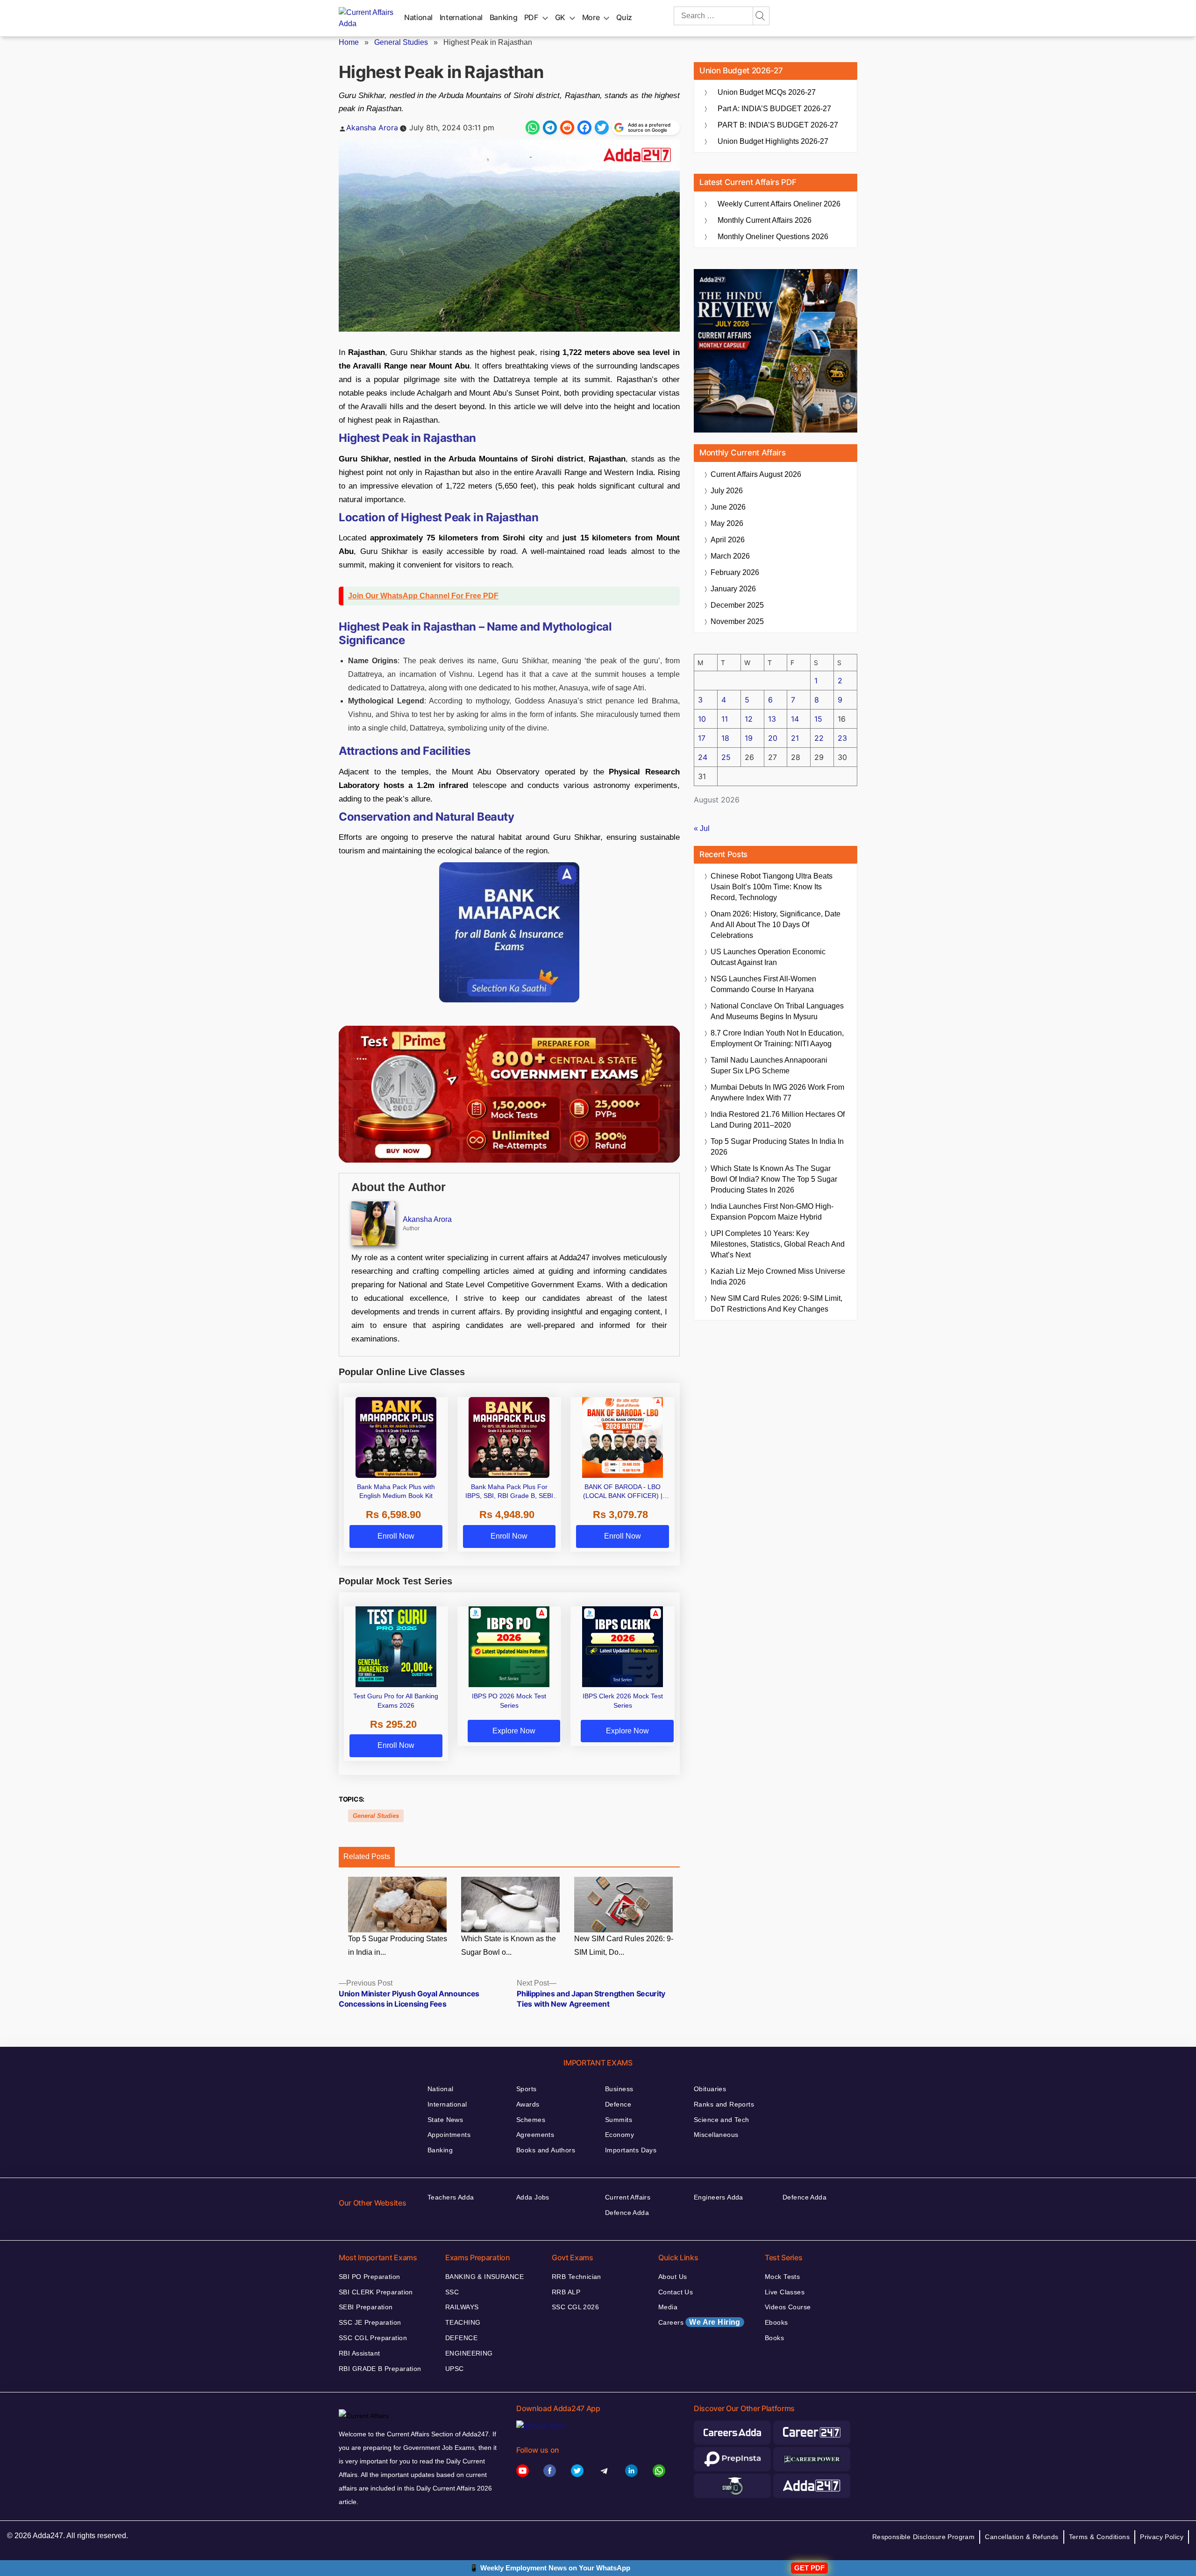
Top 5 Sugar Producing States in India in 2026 (777, 1147)
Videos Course (788, 2307)
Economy (619, 2135)
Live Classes (785, 2292)
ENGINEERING (469, 2353)
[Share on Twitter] (602, 128)
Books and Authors (546, 2150)
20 (773, 738)
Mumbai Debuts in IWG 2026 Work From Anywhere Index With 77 (777, 1093)
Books (774, 2338)
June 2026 (728, 507)
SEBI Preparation (366, 2307)
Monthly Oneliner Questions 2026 (773, 237)
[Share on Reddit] (567, 128)
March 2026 (730, 556)
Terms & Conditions (1100, 2537)
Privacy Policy (1162, 2537)
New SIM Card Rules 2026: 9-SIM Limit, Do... (624, 1945)
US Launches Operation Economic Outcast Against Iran (768, 957)
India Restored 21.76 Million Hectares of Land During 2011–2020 (778, 1120)
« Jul (702, 828)
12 (749, 719)
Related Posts (367, 1856)
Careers (699, 2322)
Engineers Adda (719, 2197)
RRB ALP (566, 2292)
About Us (673, 2277)
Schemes (531, 2120)
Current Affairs (628, 2197)
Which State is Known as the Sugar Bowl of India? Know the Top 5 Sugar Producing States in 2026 (774, 1179)
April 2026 (728, 540)
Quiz (624, 17)
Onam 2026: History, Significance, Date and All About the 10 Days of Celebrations (776, 925)
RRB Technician (577, 2277)
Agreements (535, 2135)
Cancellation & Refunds (1022, 2537)
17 (702, 738)
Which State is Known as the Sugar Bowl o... (509, 1945)
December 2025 (737, 605)
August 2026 (756, 474)
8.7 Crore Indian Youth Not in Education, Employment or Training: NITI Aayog (777, 1038)
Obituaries (710, 2089)
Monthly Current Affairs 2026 (765, 220)
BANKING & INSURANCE (484, 2277)
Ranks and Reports (724, 2104)
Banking (503, 17)
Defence (618, 2104)
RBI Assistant (359, 2353)
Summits (619, 2120)
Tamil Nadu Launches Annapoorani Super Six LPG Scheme (769, 1065)
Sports (527, 2089)
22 (819, 738)
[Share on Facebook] (584, 128)
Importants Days (631, 2150)
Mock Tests (782, 2277)
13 (772, 719)
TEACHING (463, 2322)
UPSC (455, 2369)
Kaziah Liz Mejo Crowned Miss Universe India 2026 (778, 1277)
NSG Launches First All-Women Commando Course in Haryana (763, 984)
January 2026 (733, 589)
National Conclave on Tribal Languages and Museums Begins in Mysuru (777, 1011)
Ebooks (776, 2322)
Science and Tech (722, 2120)
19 (749, 738)
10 (702, 719)
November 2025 (737, 621)
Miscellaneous (716, 2135)
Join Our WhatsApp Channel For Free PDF (423, 596)
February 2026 (735, 572)
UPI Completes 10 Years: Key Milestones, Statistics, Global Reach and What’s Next (778, 1244)
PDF (531, 17)
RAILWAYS (462, 2307)
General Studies (401, 42)
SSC (452, 2292)
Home (349, 42)
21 (795, 738)
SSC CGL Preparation (373, 2338)
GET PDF (809, 2568)
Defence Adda (627, 2213)
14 (795, 719)
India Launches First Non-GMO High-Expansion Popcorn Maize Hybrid (772, 1212)
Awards (528, 2104)
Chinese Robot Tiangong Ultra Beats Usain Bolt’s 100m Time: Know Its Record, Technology (772, 887)
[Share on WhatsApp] (533, 128)
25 (726, 757)
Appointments (449, 2135)
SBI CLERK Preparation (376, 2292)
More (591, 17)
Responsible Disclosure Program (924, 2537)
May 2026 (727, 523)
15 (818, 719)
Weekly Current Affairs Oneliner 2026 (779, 204)
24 (703, 757)
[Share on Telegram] (550, 128)
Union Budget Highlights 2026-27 (773, 141)
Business (619, 2089)
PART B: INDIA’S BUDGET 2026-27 (778, 125)
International (461, 17)
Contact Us (676, 2292)
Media (668, 2307)
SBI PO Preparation (370, 2277)
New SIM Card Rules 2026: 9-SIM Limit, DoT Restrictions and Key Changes (776, 1304)
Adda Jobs (533, 2197)
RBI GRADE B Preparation (380, 2369)
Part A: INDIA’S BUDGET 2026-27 (774, 109)
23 (842, 738)
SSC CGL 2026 (575, 2307)
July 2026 (727, 491)
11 (725, 719)
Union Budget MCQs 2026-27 (767, 92)
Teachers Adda (451, 2197)
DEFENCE (461, 2338)
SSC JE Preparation (370, 2322)
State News (445, 2120)
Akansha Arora (372, 128)
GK (560, 17)
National (418, 17)
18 (725, 738)
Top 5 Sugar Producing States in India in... (398, 1945)
